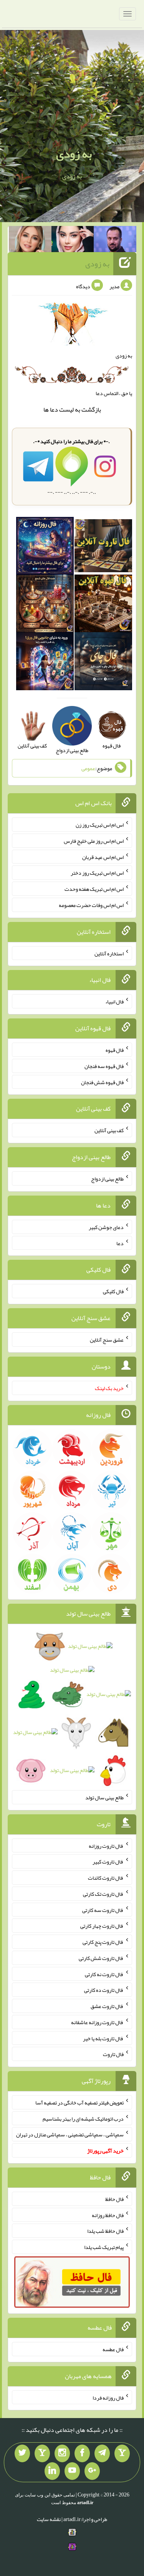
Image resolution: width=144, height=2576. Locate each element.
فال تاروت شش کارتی (101, 1958)
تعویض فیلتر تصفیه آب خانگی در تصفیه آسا (79, 2103)
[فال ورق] (45, 663)
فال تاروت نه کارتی (104, 1974)
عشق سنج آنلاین (107, 1340)
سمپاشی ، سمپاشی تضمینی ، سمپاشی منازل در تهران (70, 2134)
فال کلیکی (113, 1291)
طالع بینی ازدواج (107, 1179)
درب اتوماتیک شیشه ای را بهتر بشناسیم (83, 2118)
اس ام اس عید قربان (103, 857)
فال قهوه (115, 1050)
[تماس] (42, 2453)
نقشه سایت (49, 2519)
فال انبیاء (114, 1002)
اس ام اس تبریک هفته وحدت (94, 889)
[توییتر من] (22, 2453)
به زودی (74, 154)
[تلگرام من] (102, 2453)
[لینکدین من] (52, 2471)
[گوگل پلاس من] (92, 2471)
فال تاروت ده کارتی (104, 1990)
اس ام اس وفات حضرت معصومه (91, 905)
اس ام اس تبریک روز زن (100, 825)
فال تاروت (113, 2054)
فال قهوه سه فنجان (104, 1066)
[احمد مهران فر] (115, 241)
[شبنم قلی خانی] (30, 241)
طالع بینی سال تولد (104, 1797)
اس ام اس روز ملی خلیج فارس (94, 841)
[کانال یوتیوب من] (72, 2471)
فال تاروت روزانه (106, 1845)
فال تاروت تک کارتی (103, 1894)
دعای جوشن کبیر (106, 1227)
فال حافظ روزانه (108, 2215)
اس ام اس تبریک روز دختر (97, 873)
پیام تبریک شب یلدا (104, 2247)
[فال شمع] (45, 605)
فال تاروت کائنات (106, 1878)
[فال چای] (103, 663)
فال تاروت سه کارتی (103, 1910)
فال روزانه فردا (108, 2397)
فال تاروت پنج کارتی (103, 1942)
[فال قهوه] (103, 605)
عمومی (88, 768)
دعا (54, 409)
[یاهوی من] (122, 2453)
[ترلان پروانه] (73, 241)
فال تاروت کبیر (108, 1862)
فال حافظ (114, 2199)
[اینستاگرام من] (62, 2453)
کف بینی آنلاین (109, 1130)
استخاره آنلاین (109, 953)
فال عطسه (113, 2349)
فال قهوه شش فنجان (102, 1082)
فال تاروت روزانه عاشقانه (97, 2022)
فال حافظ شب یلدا (105, 2231)
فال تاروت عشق (107, 2006)
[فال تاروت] (103, 547)
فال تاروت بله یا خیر (103, 2038)
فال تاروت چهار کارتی (102, 1926)
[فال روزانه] (45, 547)
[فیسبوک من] (82, 2453)
